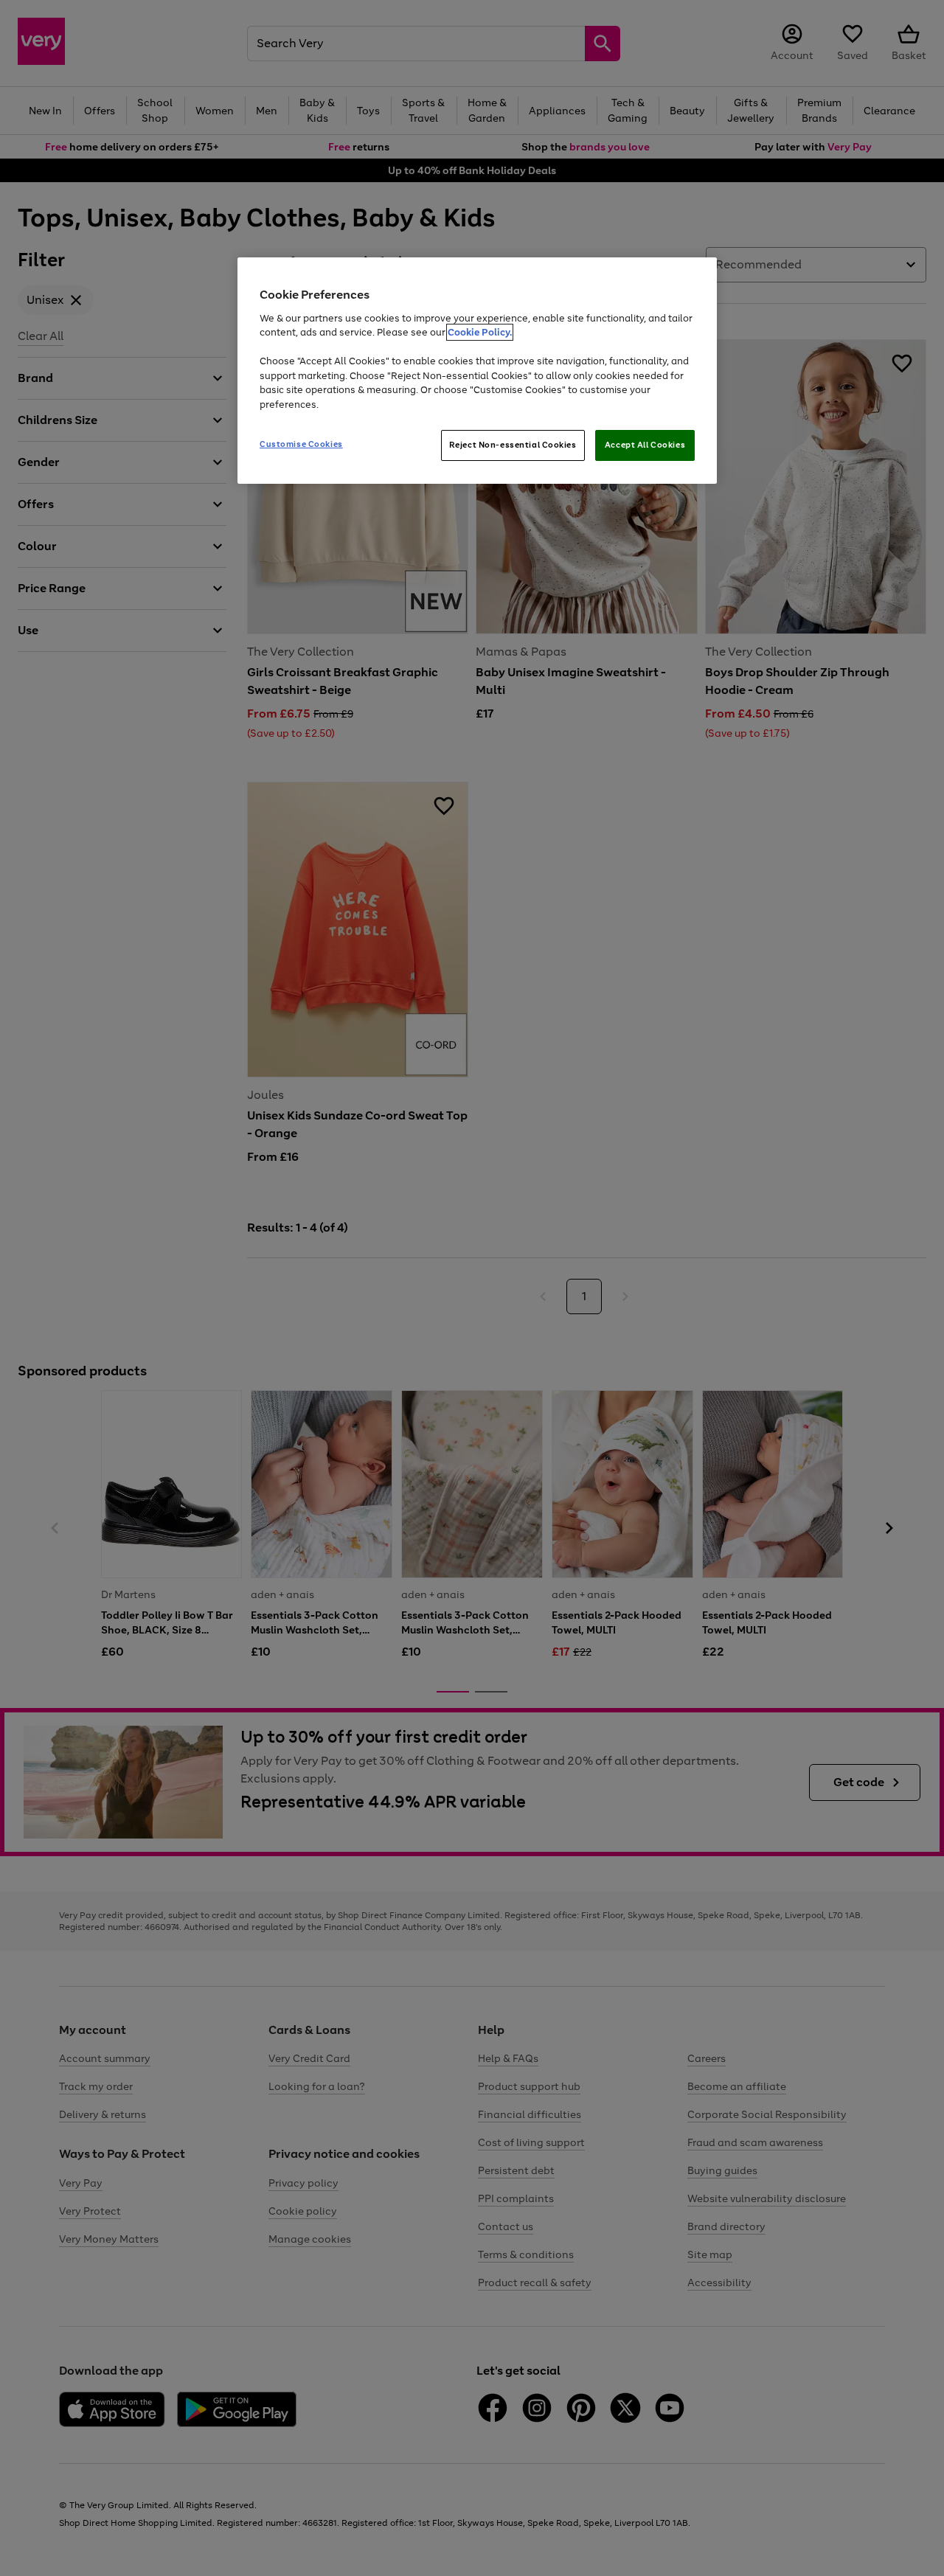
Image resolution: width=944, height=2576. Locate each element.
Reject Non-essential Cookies (513, 445)
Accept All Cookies (645, 445)
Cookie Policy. (480, 332)
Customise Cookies (301, 444)
